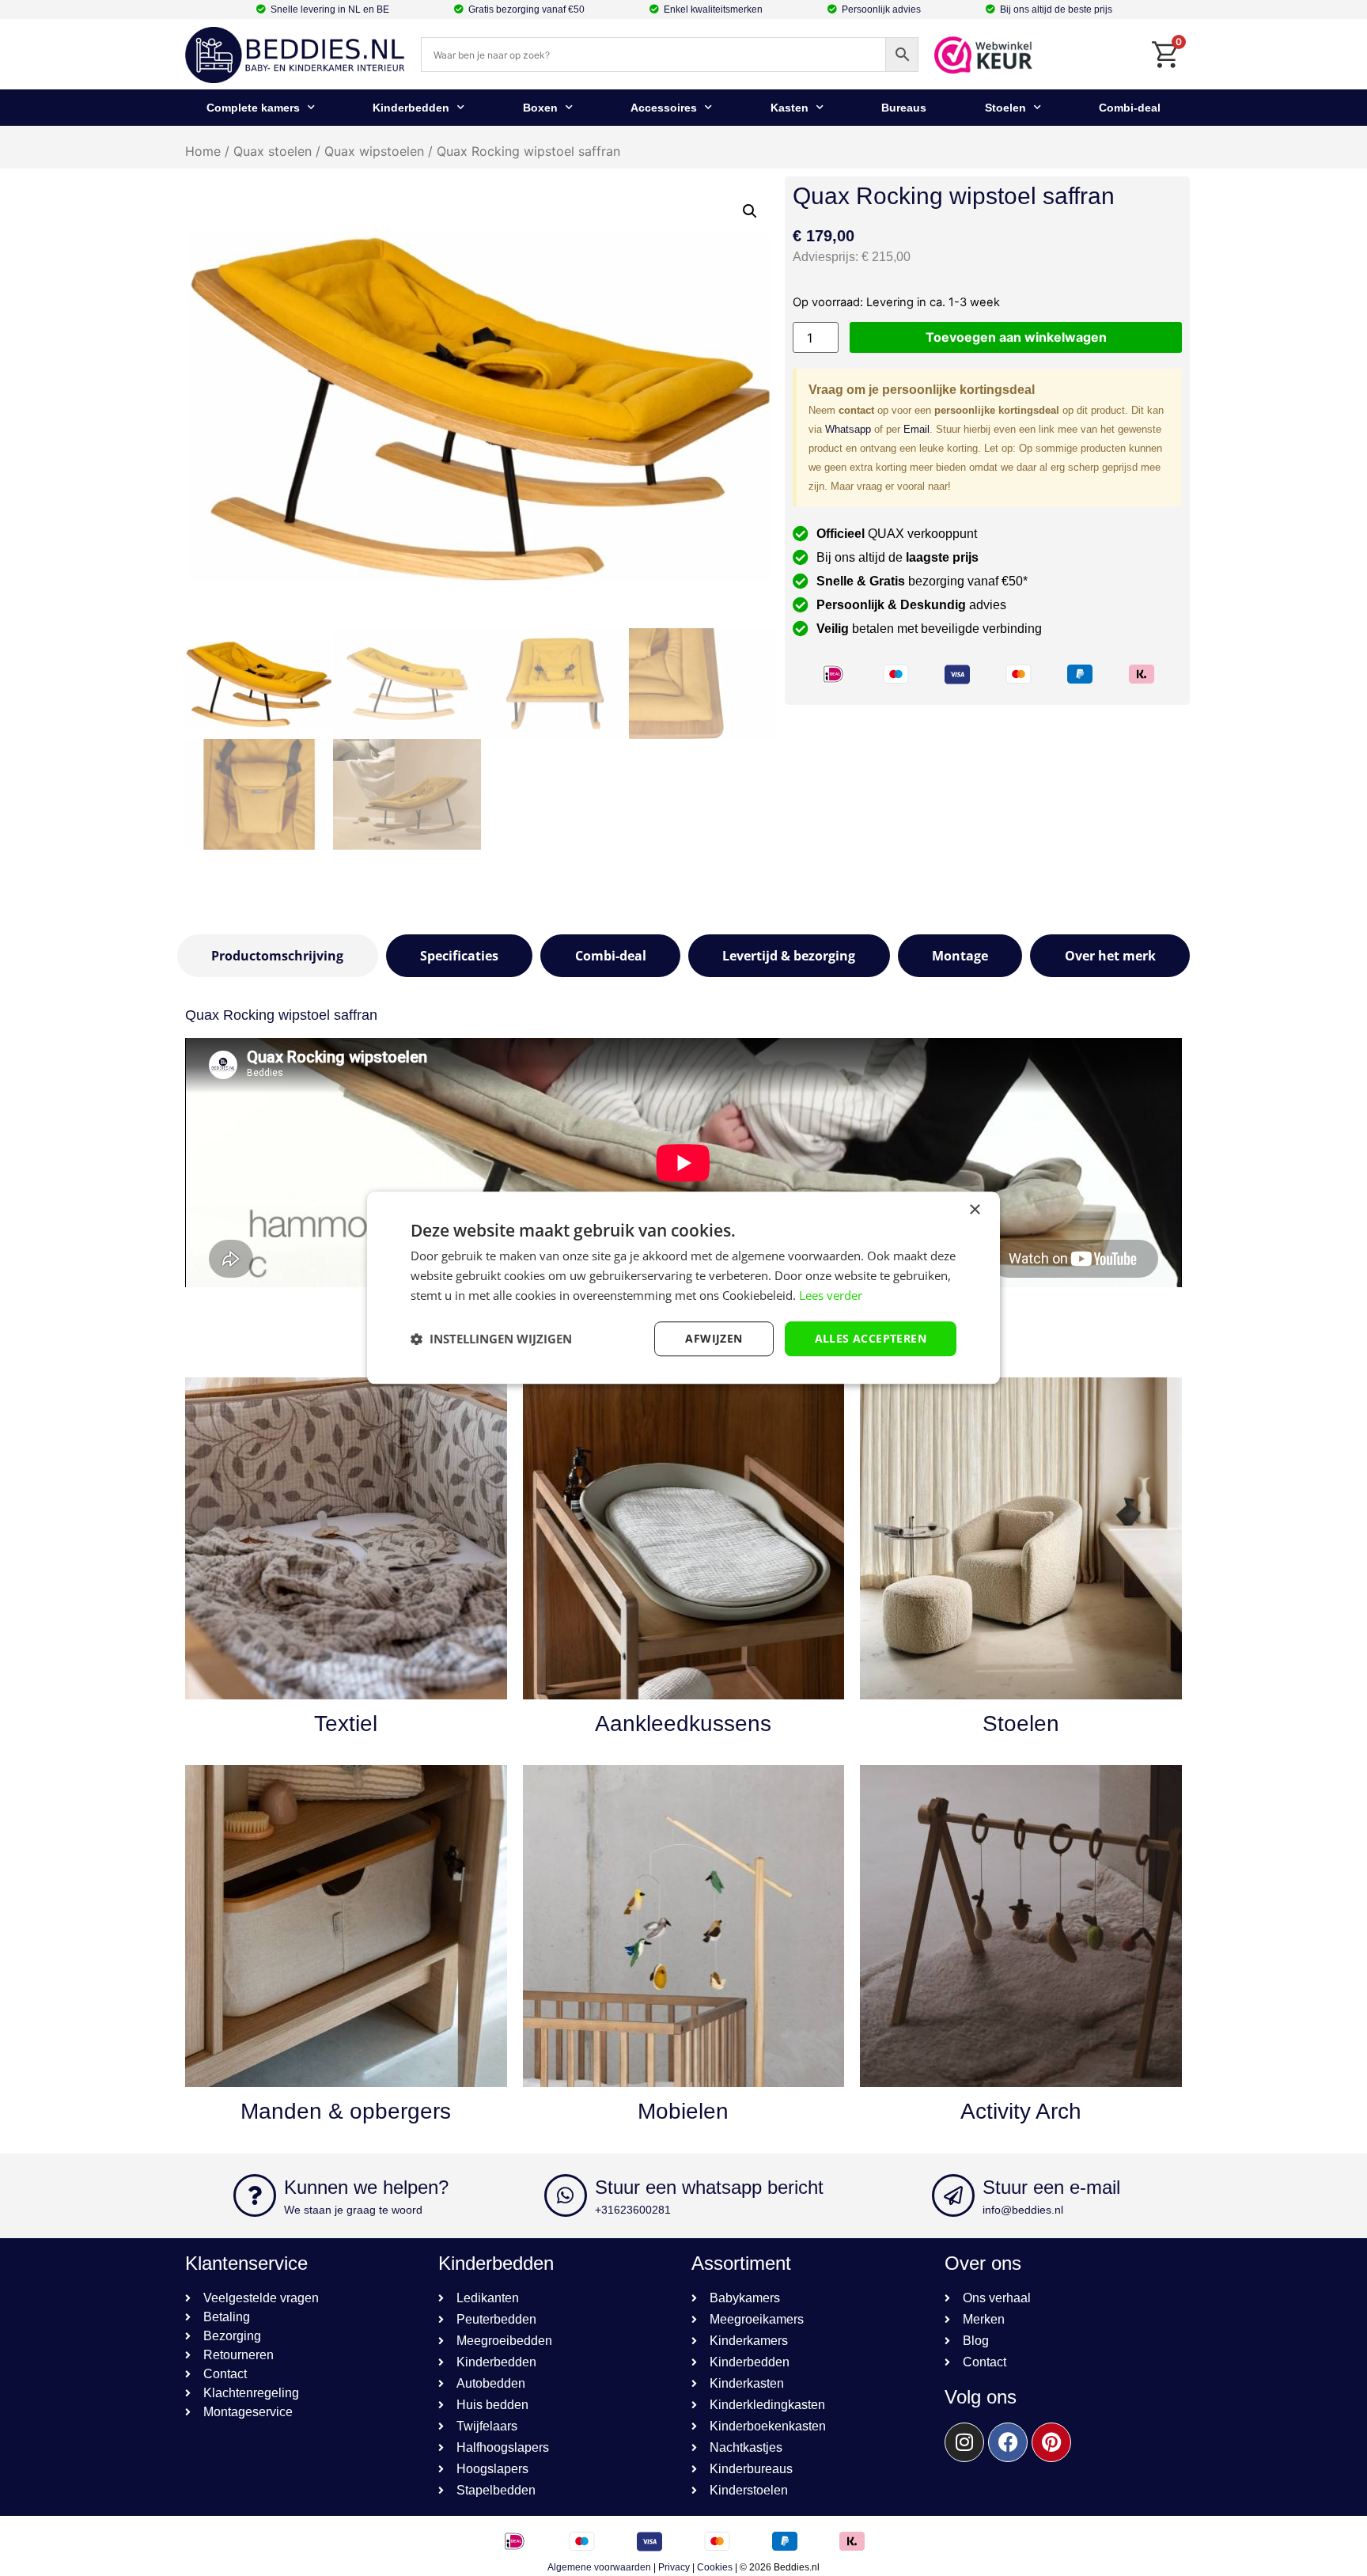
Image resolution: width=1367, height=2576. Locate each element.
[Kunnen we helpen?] (255, 2195)
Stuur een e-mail (1051, 2187)
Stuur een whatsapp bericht (709, 2187)
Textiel (346, 1724)
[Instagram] (964, 2442)
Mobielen (683, 2111)
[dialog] (683, 1288)
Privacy (674, 2567)
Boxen (540, 108)
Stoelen (1005, 108)
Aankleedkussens (683, 1724)
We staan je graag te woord (353, 2210)
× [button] (974, 1210)
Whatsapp (848, 429)
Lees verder (831, 1295)
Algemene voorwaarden (599, 2567)
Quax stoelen (273, 151)
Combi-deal (1130, 108)
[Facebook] (1008, 2442)
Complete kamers (253, 108)
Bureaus (904, 108)
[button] (750, 211)
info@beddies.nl (1023, 2210)
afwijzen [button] (714, 1338)
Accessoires (664, 108)
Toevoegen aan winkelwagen (1016, 337)
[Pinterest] (1051, 2442)
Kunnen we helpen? (366, 2187)
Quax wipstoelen (374, 151)
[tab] (278, 956)
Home (203, 151)
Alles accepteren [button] (871, 1338)
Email (916, 429)
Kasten (790, 108)
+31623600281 (633, 2210)
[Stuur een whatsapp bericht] (566, 2195)
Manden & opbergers (346, 2111)
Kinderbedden (411, 108)
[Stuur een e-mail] (953, 2195)
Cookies (715, 2567)
